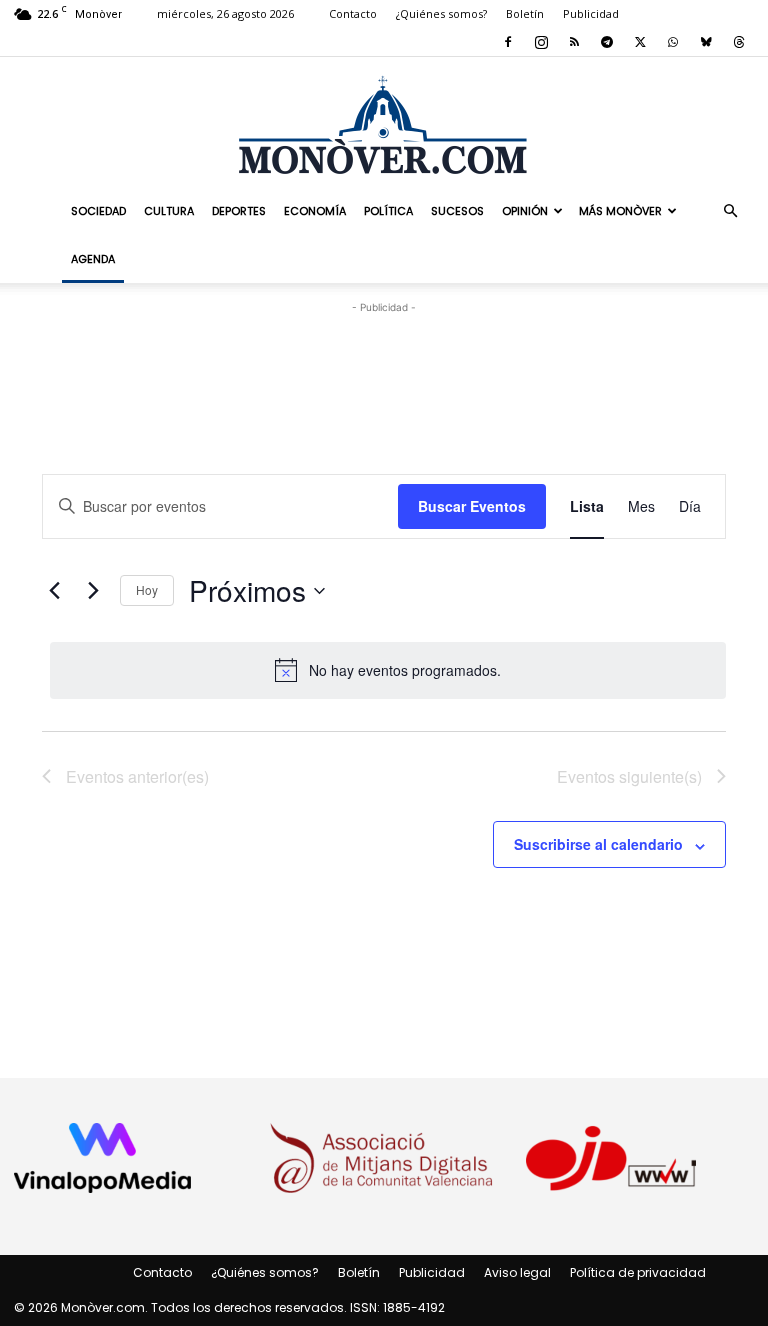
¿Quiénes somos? (441, 13)
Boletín (525, 13)
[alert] (388, 670)
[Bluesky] (706, 42)
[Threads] (739, 42)
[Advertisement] (384, 348)
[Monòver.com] (384, 124)
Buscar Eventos (472, 506)
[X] (640, 42)
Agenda (93, 259)
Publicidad (591, 13)
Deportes (239, 211)
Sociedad (98, 211)
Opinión (525, 211)
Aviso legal (517, 1272)
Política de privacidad (638, 1272)
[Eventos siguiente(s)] (93, 591)
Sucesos (457, 211)
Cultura (169, 211)
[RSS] (574, 42)
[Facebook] (508, 42)
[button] (730, 210)
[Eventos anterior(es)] (54, 591)
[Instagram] (541, 42)
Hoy (147, 589)
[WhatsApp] (673, 42)
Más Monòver (620, 211)
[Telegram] (607, 42)
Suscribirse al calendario (598, 844)
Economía (315, 211)
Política (388, 211)
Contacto (353, 13)
